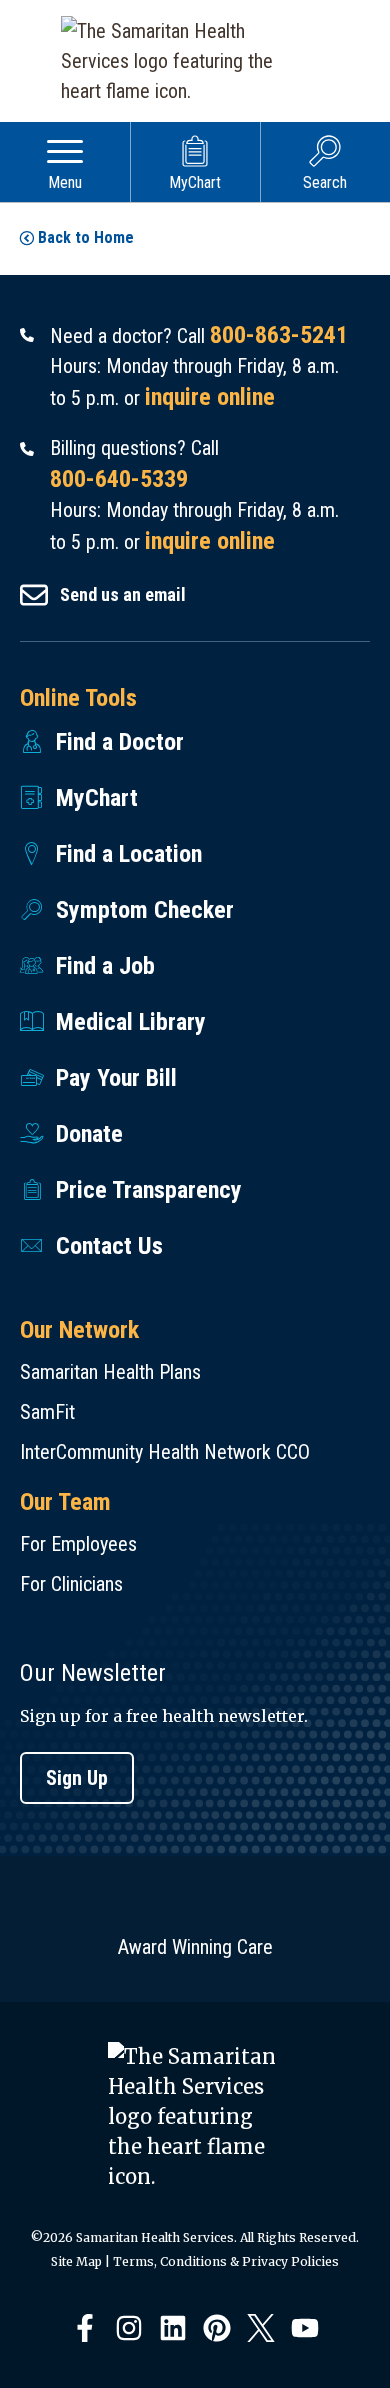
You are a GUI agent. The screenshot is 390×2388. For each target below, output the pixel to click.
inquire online (210, 397)
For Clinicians (71, 1584)
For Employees (78, 1544)
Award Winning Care (195, 1947)
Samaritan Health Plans (110, 1372)
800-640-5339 (119, 479)
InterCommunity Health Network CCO (165, 1452)
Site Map (76, 2261)
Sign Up (77, 1778)
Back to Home (86, 237)
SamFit (47, 1412)
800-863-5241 (279, 335)
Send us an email (123, 594)
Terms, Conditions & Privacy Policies (226, 2261)
